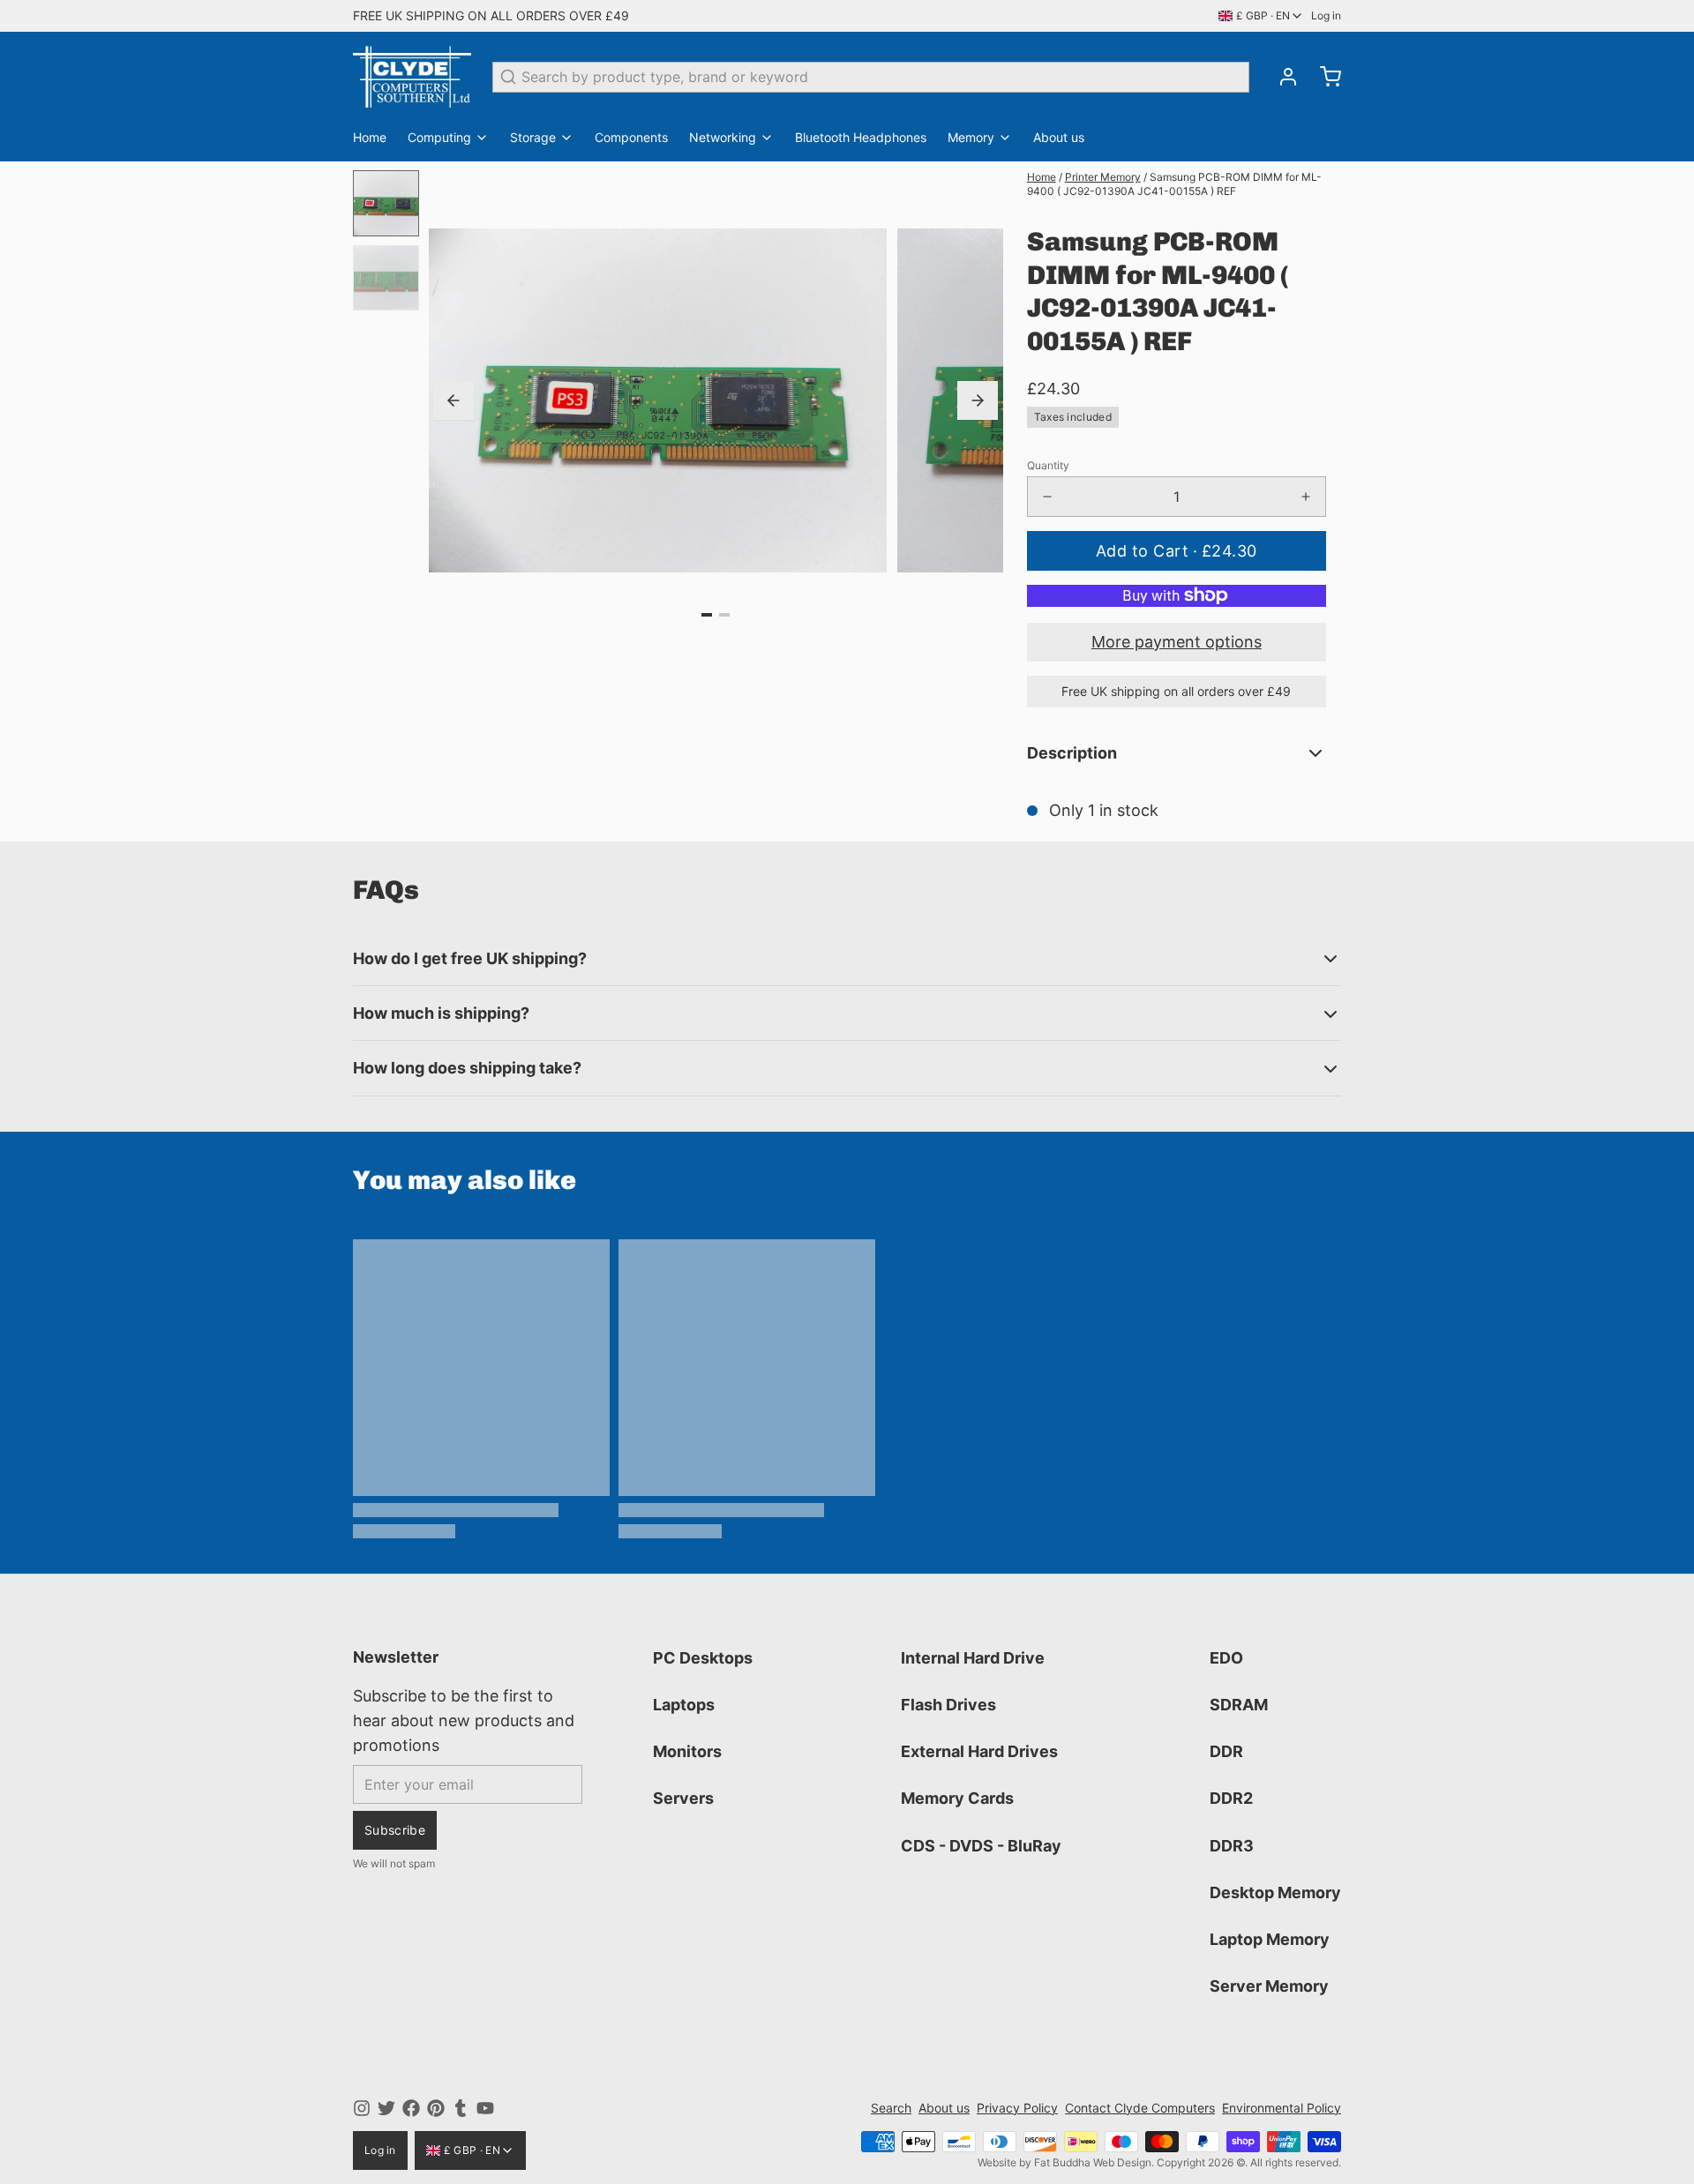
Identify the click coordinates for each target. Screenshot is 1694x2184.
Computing (439, 137)
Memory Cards (957, 1798)
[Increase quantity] (1306, 497)
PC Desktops (703, 1658)
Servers (683, 1798)
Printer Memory (1103, 177)
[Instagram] (362, 2108)
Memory (971, 137)
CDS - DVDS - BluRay (981, 1846)
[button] (1177, 551)
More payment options (1177, 642)
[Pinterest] (436, 2108)
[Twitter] (386, 2108)
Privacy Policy (1017, 2108)
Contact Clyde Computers (1140, 2108)
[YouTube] (485, 2108)
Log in (1326, 15)
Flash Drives (948, 1705)
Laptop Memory (1270, 1939)
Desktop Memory (1275, 1892)
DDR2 (1231, 1798)
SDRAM (1239, 1705)
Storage (533, 137)
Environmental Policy (1282, 2108)
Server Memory (1269, 1986)
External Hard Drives (979, 1751)
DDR (1226, 1751)
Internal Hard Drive (973, 1658)
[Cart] (1323, 77)
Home (370, 137)
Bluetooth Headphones (861, 137)
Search (891, 2108)
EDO (1226, 1658)
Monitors (687, 1751)
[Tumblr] (461, 2108)
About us (1059, 137)
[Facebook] (411, 2108)
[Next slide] (978, 400)
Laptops (684, 1705)
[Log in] (1281, 77)
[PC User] (412, 77)
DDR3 (1232, 1846)
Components (631, 137)
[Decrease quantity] (1047, 497)
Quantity (1048, 465)
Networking (723, 137)
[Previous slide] (453, 400)
